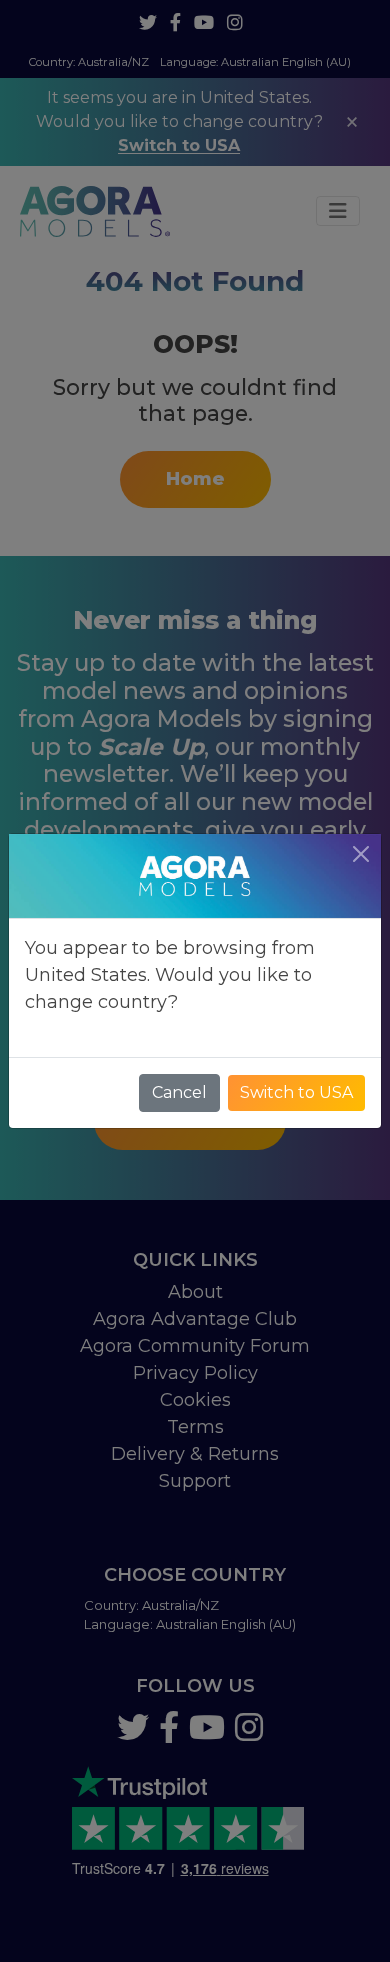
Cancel (179, 1092)
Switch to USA (296, 1092)
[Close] (361, 854)
